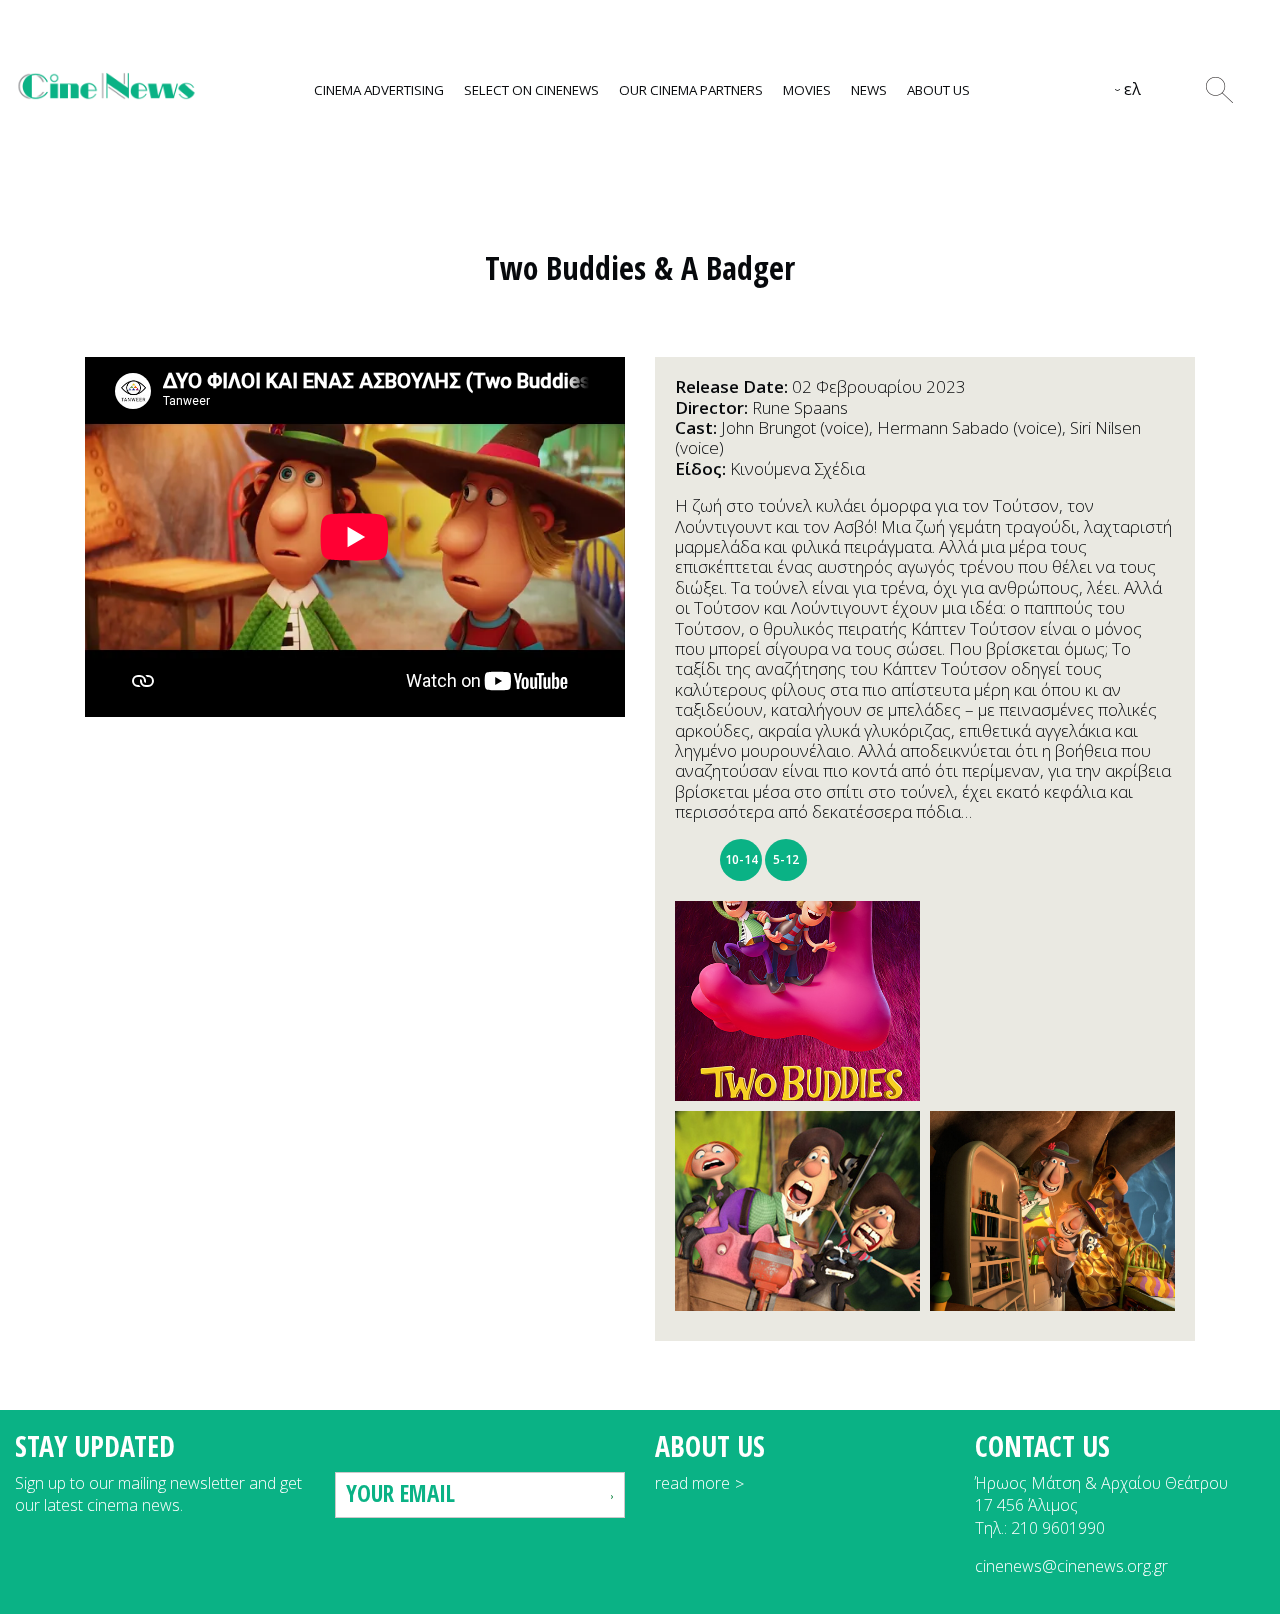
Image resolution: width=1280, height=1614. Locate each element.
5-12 (786, 859)
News (869, 90)
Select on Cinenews (531, 90)
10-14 (741, 859)
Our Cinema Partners (691, 90)
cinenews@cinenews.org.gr (1071, 1566)
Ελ (1132, 89)
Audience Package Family (696, 860)
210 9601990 (1058, 1528)
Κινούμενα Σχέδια (797, 468)
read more (692, 1483)
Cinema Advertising (379, 90)
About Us (938, 90)
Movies (807, 90)
